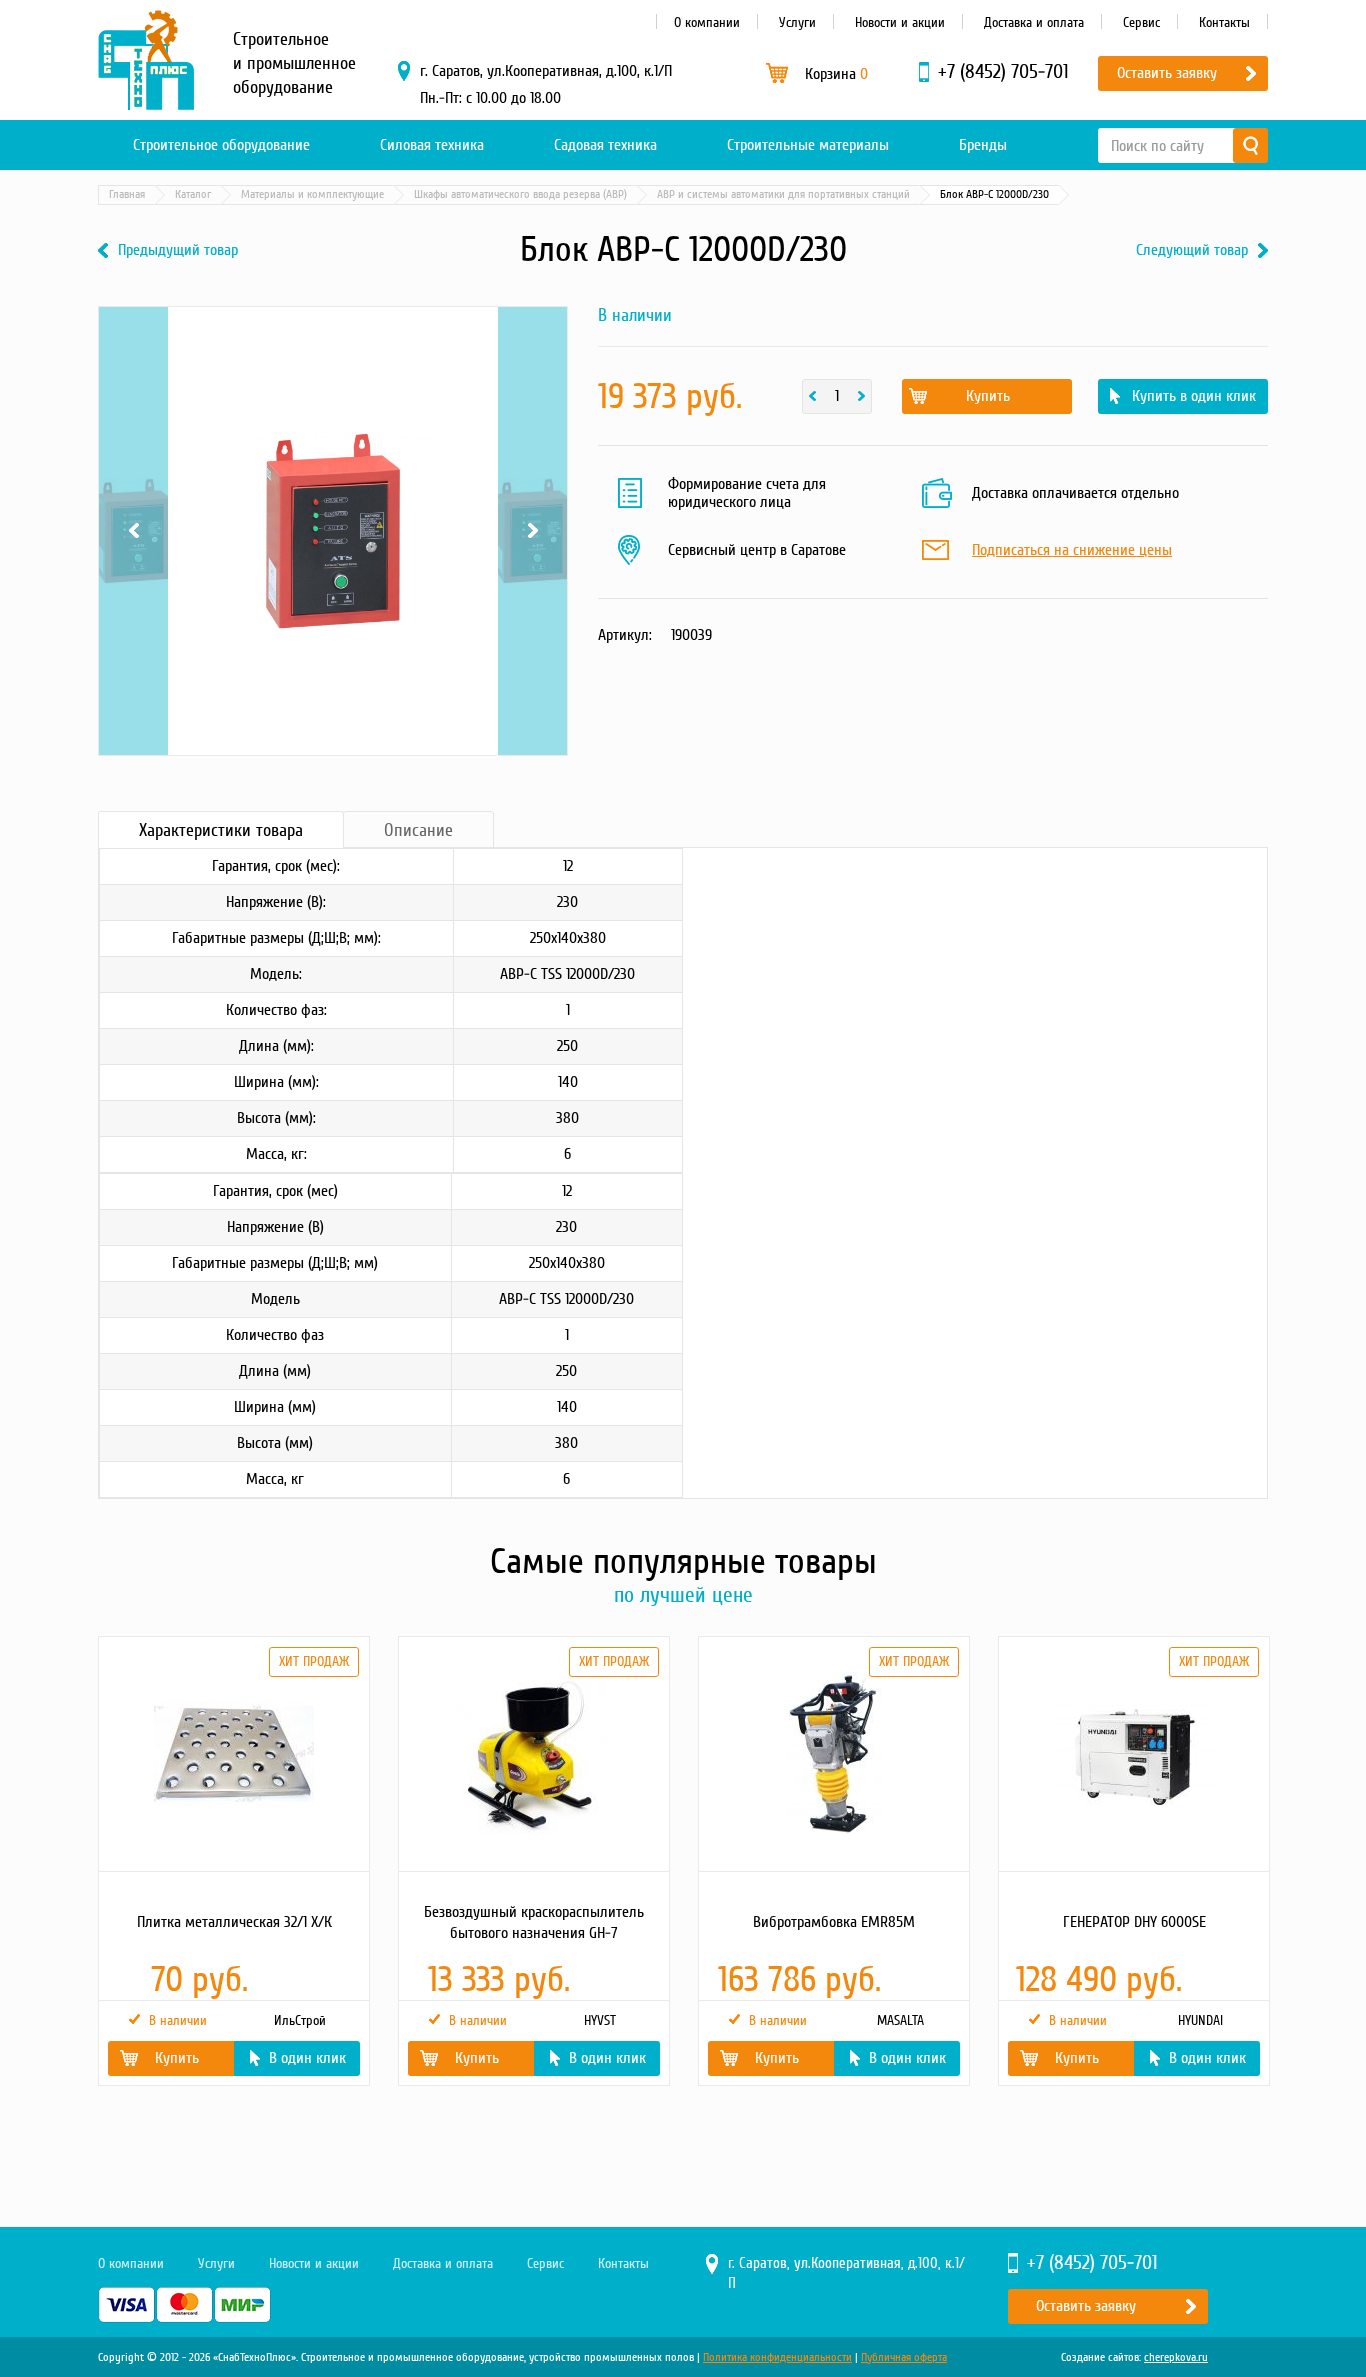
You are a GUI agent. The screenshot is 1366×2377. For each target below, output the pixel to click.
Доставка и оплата (1034, 22)
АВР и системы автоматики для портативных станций (783, 194)
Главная (127, 194)
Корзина (836, 74)
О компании (707, 22)
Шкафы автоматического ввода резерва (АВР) (520, 194)
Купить (988, 396)
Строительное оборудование (221, 145)
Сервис (1141, 22)
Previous (133, 356)
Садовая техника (605, 145)
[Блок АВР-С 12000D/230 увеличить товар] (333, 531)
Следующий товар (1192, 250)
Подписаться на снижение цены (1072, 551)
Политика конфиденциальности (777, 2357)
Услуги (797, 22)
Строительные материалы (808, 145)
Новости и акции (900, 22)
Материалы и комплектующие (312, 194)
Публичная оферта (904, 2357)
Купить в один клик (1194, 396)
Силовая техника (432, 145)
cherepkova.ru (1176, 2357)
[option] (233, 1861)
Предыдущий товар (178, 250)
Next (532, 356)
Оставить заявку (1167, 73)
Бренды (983, 145)
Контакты (1224, 22)
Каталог (193, 194)
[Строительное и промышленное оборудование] (146, 60)
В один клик (307, 2058)
